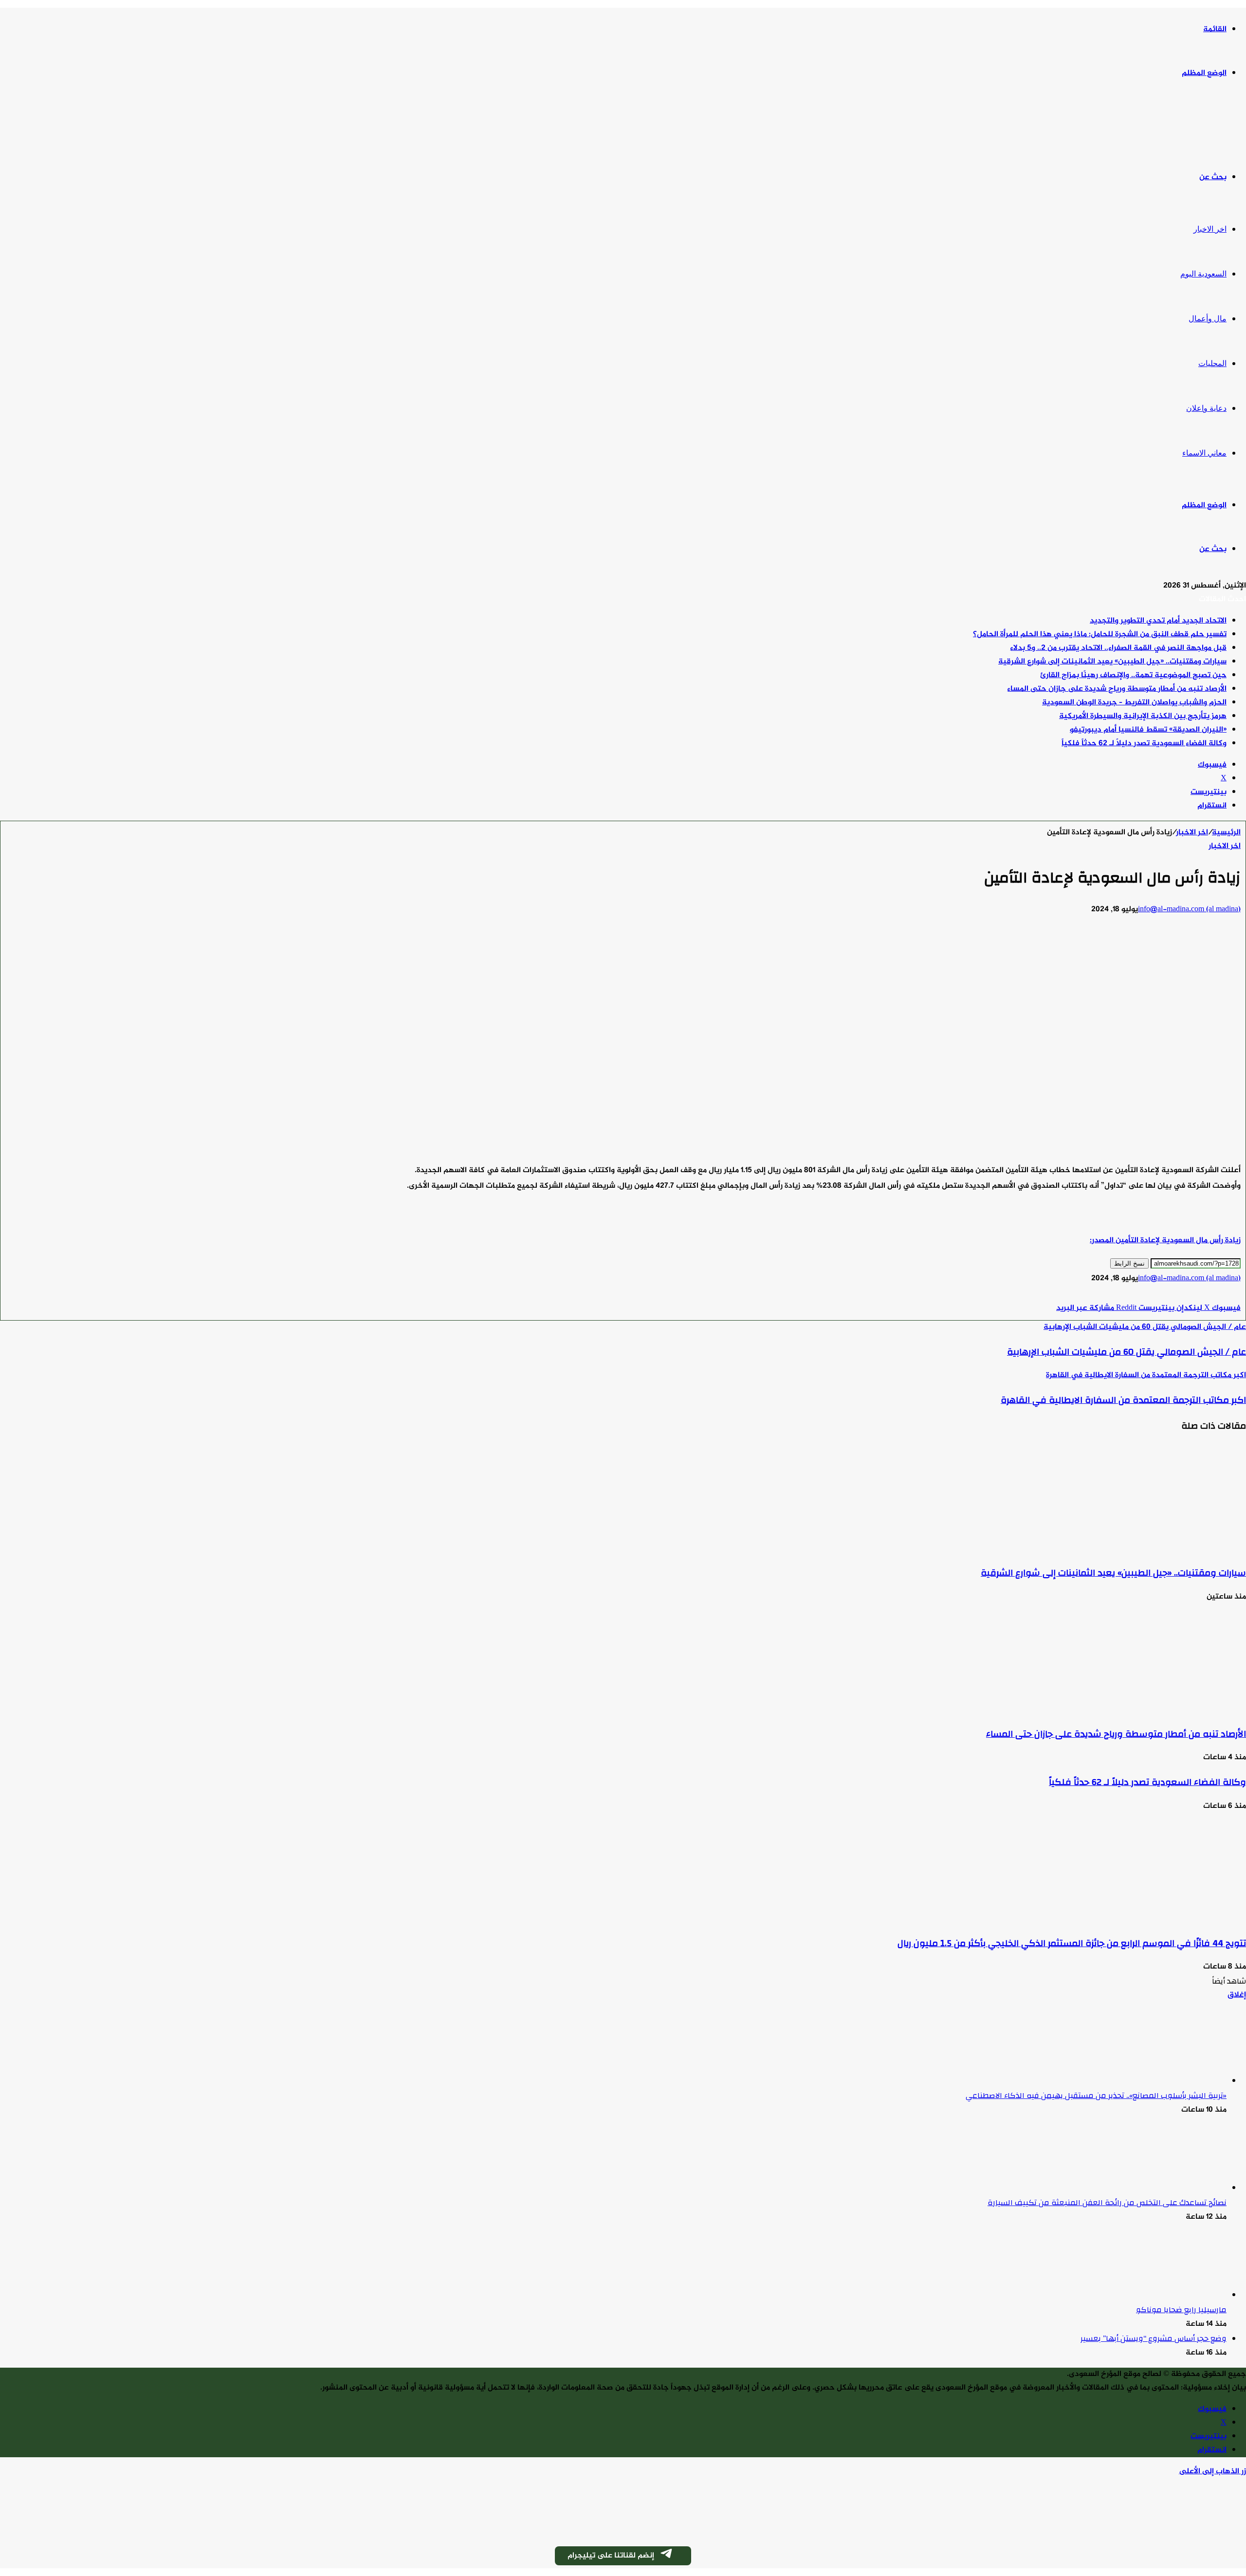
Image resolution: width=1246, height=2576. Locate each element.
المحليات (1212, 363)
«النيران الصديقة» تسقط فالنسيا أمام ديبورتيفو (1148, 730)
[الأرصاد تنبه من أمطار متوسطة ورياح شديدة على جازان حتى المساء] (1151, 1709)
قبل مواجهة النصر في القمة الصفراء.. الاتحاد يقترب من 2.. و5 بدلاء (1118, 648)
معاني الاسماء (1204, 453)
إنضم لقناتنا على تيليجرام (611, 2556)
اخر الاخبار (1210, 229)
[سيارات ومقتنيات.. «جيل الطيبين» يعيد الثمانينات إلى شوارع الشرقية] (1151, 1548)
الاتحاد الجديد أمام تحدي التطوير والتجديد (1158, 621)
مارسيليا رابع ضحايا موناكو (1181, 2310)
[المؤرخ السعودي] (1209, 126)
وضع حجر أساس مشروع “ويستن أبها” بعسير (1154, 2338)
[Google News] (1211, 1295)
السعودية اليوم (1203, 274)
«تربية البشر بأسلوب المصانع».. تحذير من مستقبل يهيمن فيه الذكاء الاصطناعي (1096, 2096)
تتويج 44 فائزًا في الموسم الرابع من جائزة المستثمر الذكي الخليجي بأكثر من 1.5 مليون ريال (1072, 1943)
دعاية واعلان (1206, 408)
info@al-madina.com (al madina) (1189, 910)
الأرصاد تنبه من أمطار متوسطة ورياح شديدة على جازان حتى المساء (1117, 689)
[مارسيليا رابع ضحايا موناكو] (1173, 2295)
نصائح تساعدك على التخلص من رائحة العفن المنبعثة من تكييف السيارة (1107, 2203)
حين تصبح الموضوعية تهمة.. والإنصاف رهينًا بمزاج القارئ (1133, 675)
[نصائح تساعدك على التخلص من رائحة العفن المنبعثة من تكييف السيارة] (1173, 2188)
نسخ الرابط (1129, 1263)
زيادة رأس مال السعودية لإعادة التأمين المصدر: (1165, 1241)
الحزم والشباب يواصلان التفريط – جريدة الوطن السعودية (1134, 703)
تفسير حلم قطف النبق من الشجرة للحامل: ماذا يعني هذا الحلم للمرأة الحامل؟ (1100, 635)
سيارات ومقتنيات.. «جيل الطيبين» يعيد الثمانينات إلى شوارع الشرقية (1112, 662)
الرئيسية (1226, 833)
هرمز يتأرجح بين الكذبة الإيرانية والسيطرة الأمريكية (1143, 716)
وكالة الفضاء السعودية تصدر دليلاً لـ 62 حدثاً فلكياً (1144, 744)
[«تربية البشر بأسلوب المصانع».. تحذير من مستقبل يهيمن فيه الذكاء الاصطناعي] (1173, 2081)
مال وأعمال (1208, 319)
